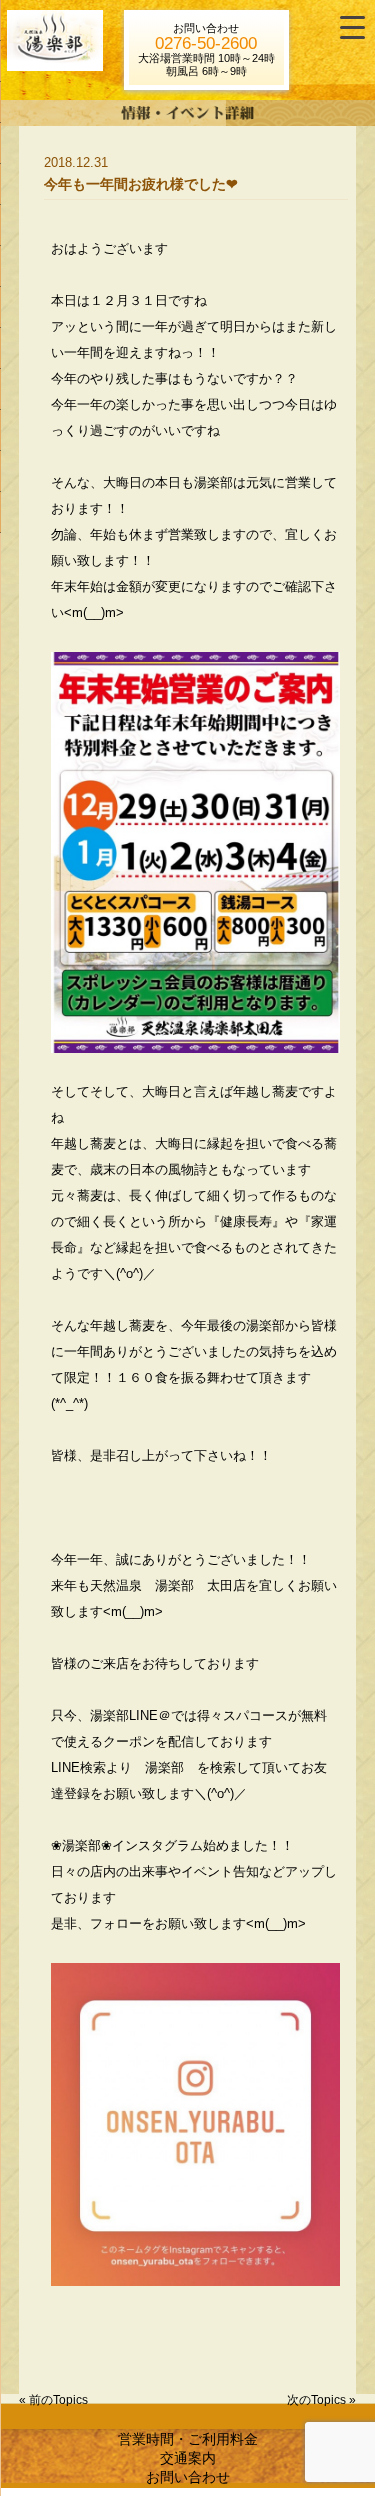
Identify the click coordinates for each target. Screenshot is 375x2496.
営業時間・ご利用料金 (188, 2439)
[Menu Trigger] (352, 27)
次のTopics (316, 2400)
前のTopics (58, 2400)
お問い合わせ (188, 2477)
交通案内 (188, 2458)
